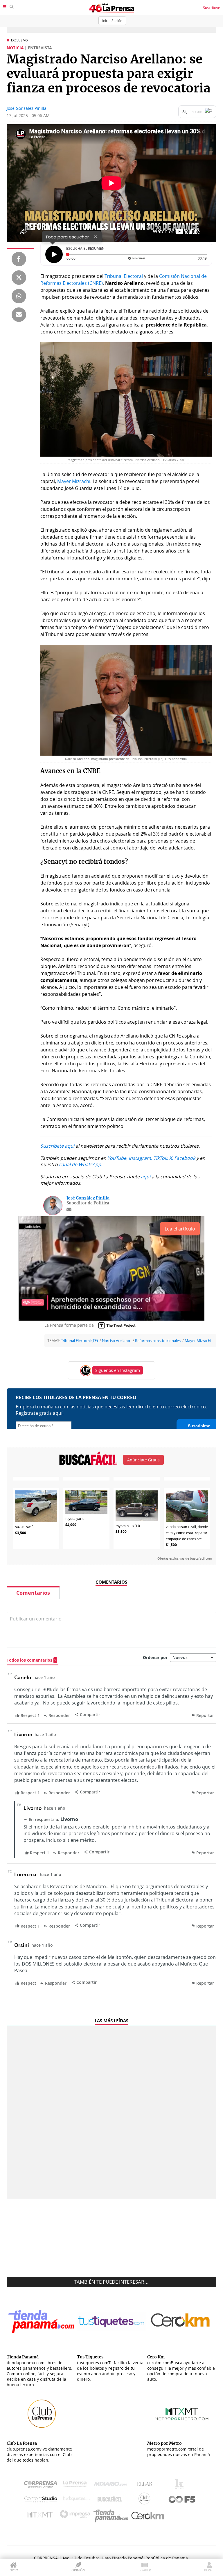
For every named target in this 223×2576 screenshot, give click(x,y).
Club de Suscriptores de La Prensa (146, 2500)
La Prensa (76, 2485)
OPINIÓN (78, 2570)
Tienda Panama (112, 2516)
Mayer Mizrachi (74, 481)
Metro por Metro (41, 2516)
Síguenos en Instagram (118, 1370)
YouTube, (117, 1158)
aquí (146, 1177)
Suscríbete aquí (57, 1146)
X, (171, 1158)
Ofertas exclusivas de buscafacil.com (185, 1558)
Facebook (185, 1158)
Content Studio (41, 2500)
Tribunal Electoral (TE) (79, 1341)
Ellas (146, 2485)
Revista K (181, 2485)
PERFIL (209, 2570)
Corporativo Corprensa (43, 2485)
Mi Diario (112, 2485)
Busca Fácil (111, 2500)
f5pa (182, 2500)
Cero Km (147, 2516)
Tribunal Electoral (124, 276)
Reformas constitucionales (158, 1341)
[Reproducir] (54, 254)
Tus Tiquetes (76, 2500)
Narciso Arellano (116, 1341)
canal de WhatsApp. (81, 1164)
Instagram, (140, 1158)
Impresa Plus (76, 2516)
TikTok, (161, 1158)
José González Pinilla (27, 108)
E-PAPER (145, 2570)
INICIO (14, 2570)
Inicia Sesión (112, 21)
